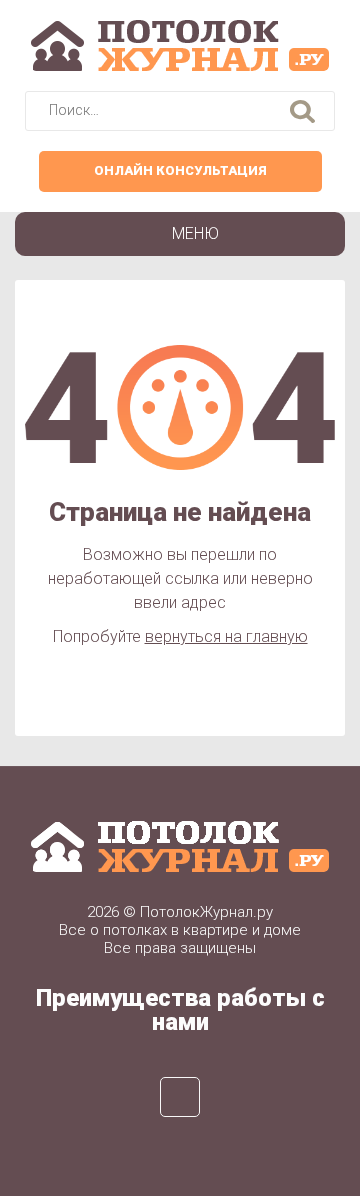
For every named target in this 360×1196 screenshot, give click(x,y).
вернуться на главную (226, 636)
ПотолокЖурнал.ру (206, 912)
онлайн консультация (180, 170)
